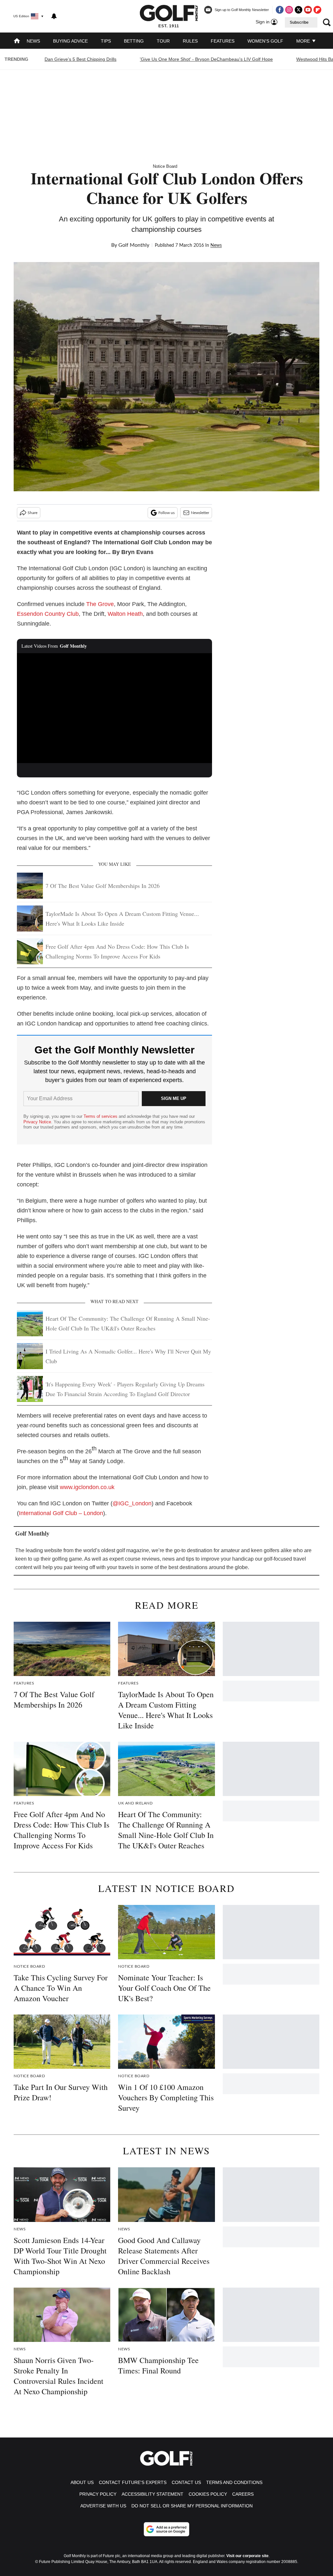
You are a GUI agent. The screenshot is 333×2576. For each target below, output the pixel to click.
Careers (243, 2494)
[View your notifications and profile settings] (54, 16)
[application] (114, 708)
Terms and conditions (234, 2482)
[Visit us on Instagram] (289, 10)
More (304, 41)
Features (223, 41)
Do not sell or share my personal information (192, 2506)
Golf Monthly (134, 245)
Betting (134, 41)
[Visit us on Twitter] (299, 10)
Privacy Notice (37, 1122)
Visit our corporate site (247, 2556)
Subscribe (299, 22)
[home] (17, 41)
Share (33, 513)
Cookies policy (208, 2494)
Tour (163, 41)
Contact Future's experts (133, 2482)
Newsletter (200, 513)
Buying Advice (70, 41)
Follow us (166, 513)
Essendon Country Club (48, 614)
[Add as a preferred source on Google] (166, 2529)
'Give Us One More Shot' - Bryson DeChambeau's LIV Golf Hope (206, 59)
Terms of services (101, 1116)
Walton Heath (125, 614)
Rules (190, 41)
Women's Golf (265, 41)
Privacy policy (98, 2494)
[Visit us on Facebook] (280, 10)
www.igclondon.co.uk (87, 1487)
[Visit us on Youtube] (308, 10)
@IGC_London (132, 1503)
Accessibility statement (153, 2494)
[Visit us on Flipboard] (317, 10)
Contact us (186, 2482)
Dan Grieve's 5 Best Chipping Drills (80, 59)
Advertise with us (103, 2506)
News (33, 41)
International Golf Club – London (61, 1513)
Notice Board (165, 166)
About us (82, 2482)
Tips (106, 41)
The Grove (100, 604)
